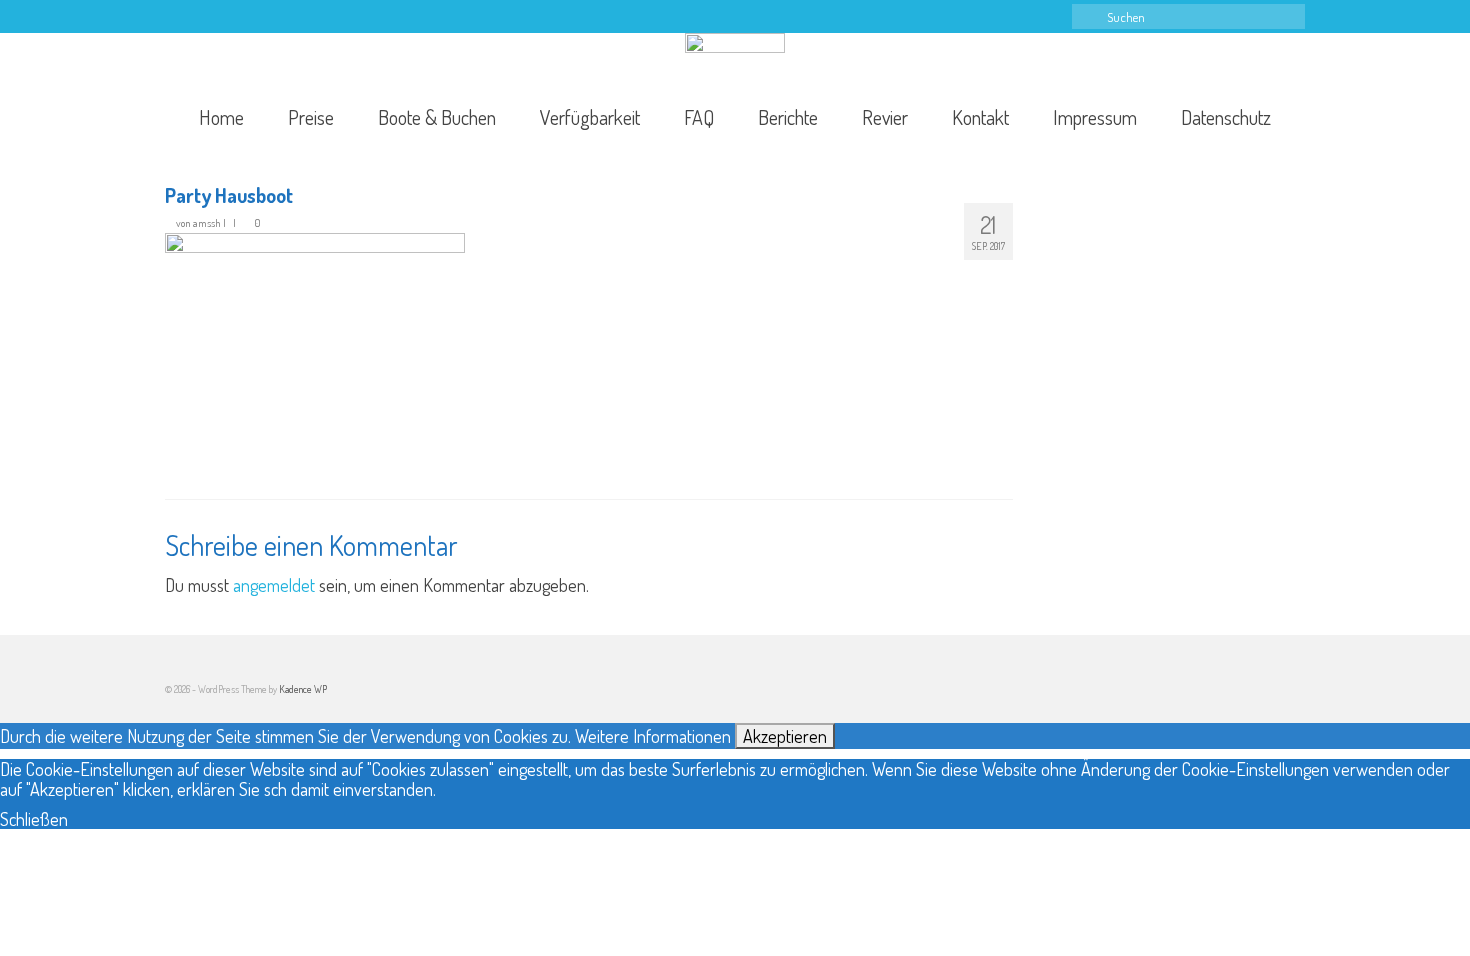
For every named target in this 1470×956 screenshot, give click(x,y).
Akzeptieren (785, 736)
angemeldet (274, 585)
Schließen (34, 819)
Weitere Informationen (653, 736)
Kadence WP (303, 689)
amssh (207, 223)
